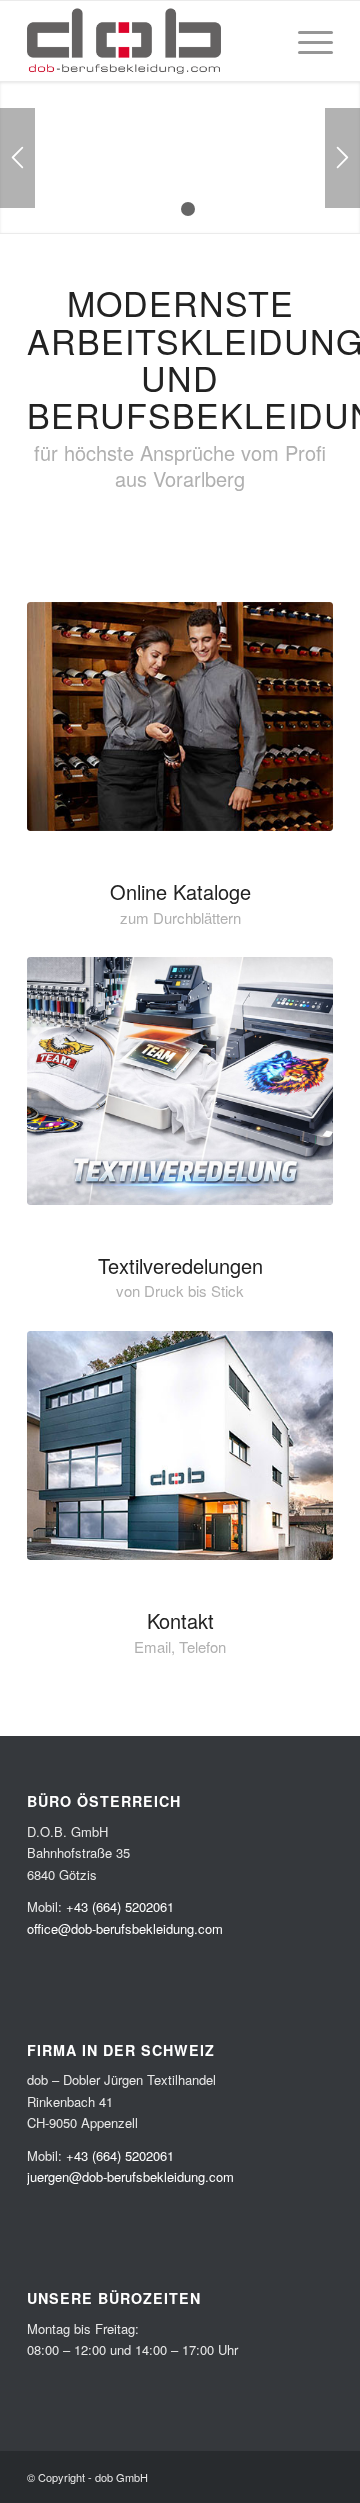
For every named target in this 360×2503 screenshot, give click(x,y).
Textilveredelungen (180, 1265)
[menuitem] (305, 41)
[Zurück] (17, 158)
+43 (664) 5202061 (120, 1906)
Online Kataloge (180, 891)
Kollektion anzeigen (166, 188)
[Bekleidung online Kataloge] (180, 717)
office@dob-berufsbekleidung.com (125, 1928)
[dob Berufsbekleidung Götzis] (180, 1446)
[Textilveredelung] (180, 1080)
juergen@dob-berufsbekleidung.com (130, 2176)
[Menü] (305, 41)
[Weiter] (342, 158)
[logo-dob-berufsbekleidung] (149, 41)
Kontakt (180, 1620)
